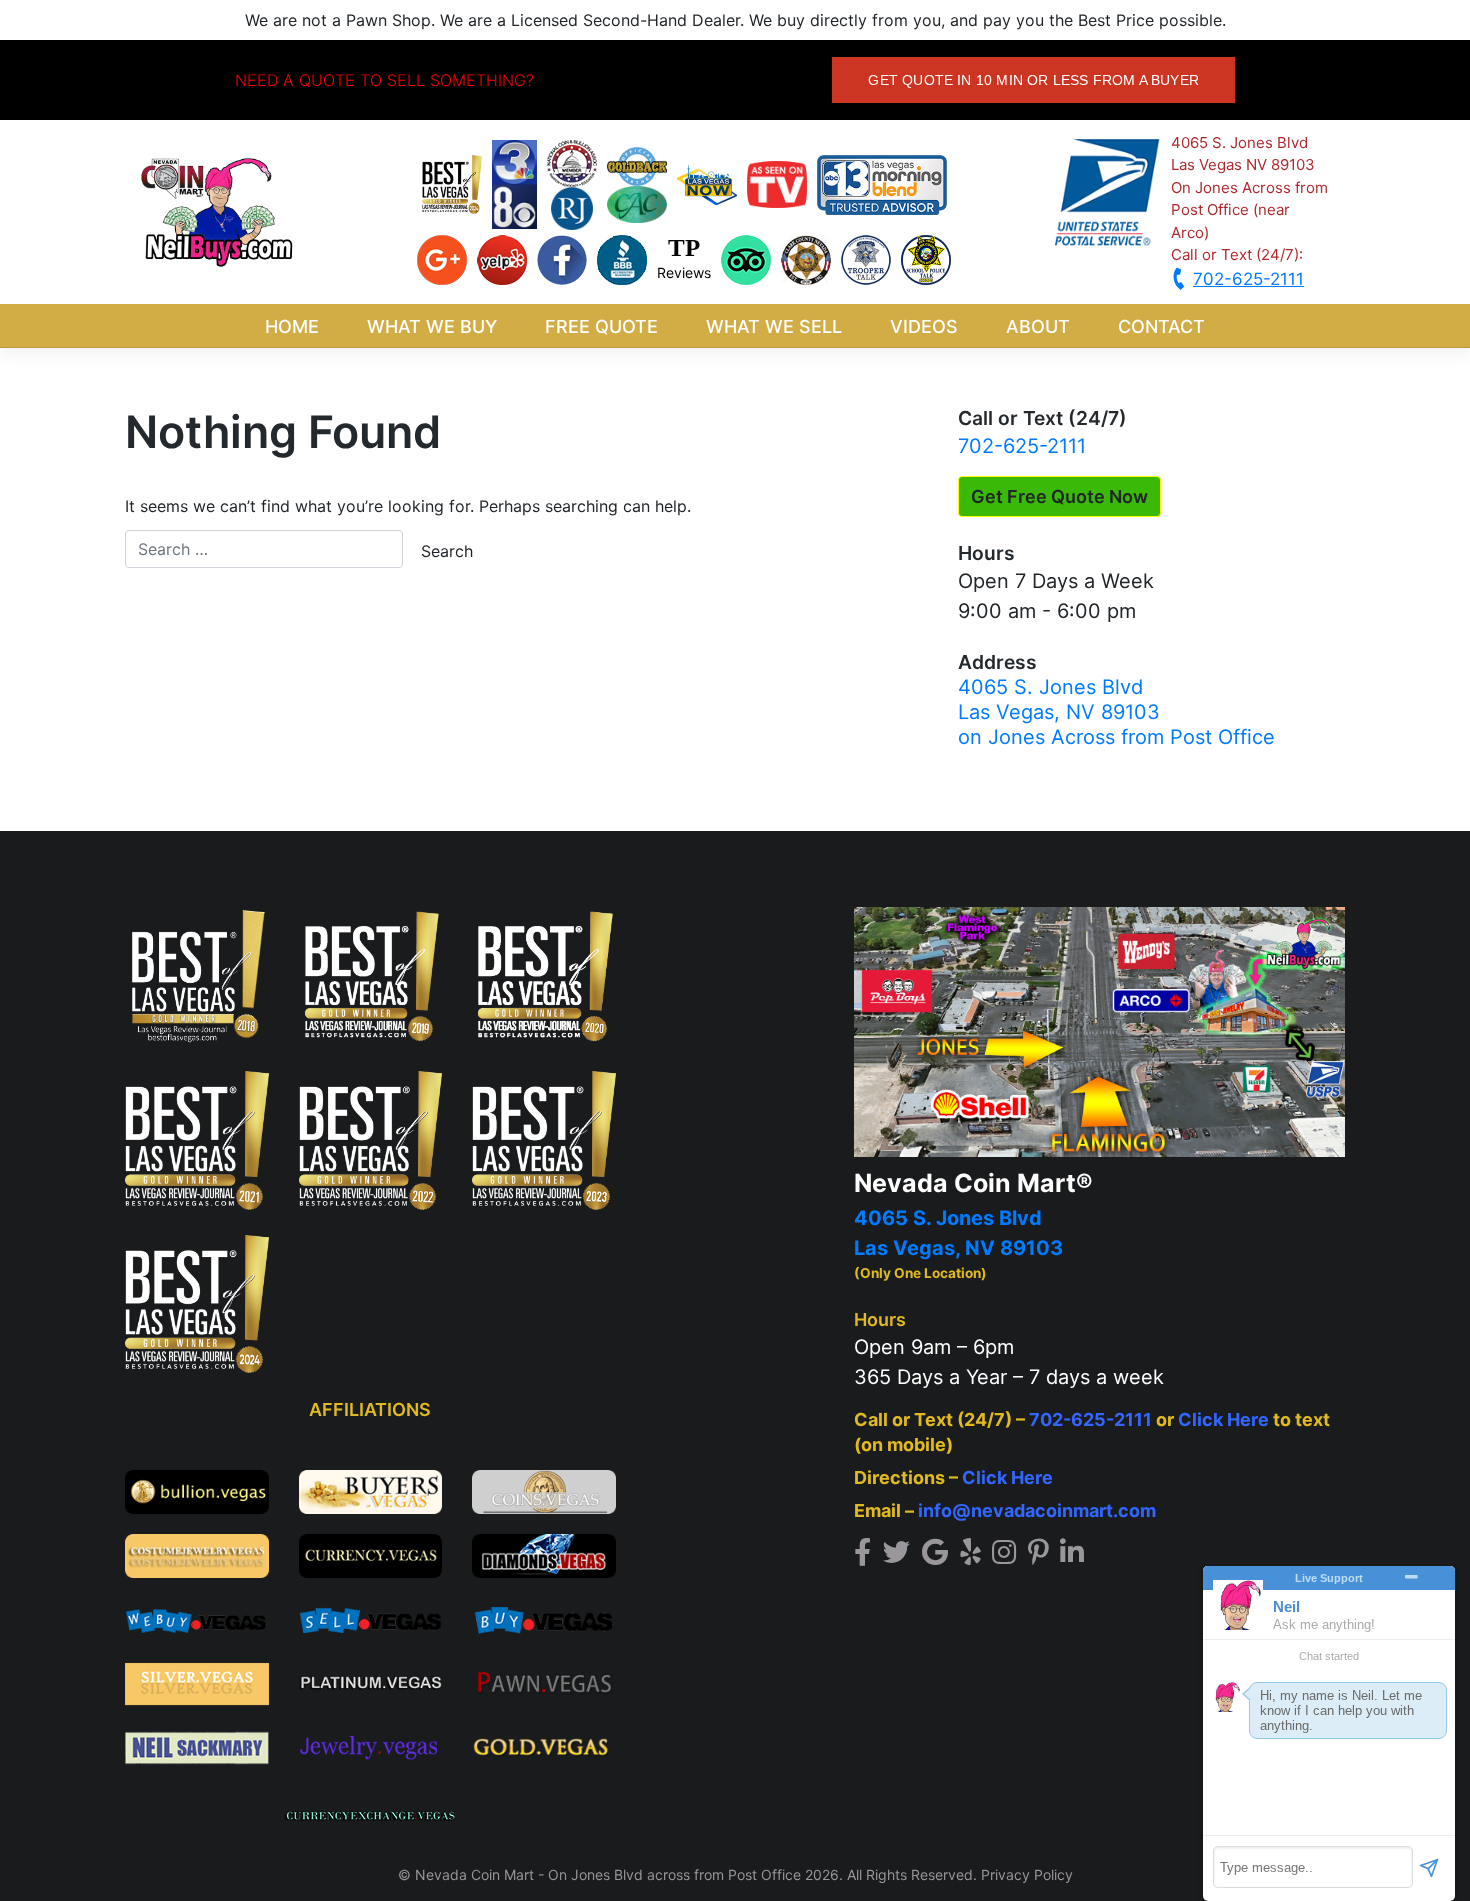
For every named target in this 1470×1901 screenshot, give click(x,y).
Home (292, 326)
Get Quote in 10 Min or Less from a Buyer (1033, 80)
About (1038, 326)
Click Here (1223, 1419)
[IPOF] (806, 258)
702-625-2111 (1022, 446)
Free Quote (601, 326)
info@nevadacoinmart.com (1037, 1510)
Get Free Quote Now (1059, 496)
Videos (924, 326)
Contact (1161, 326)
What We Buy (432, 326)
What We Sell (774, 326)
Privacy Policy (1027, 1874)
